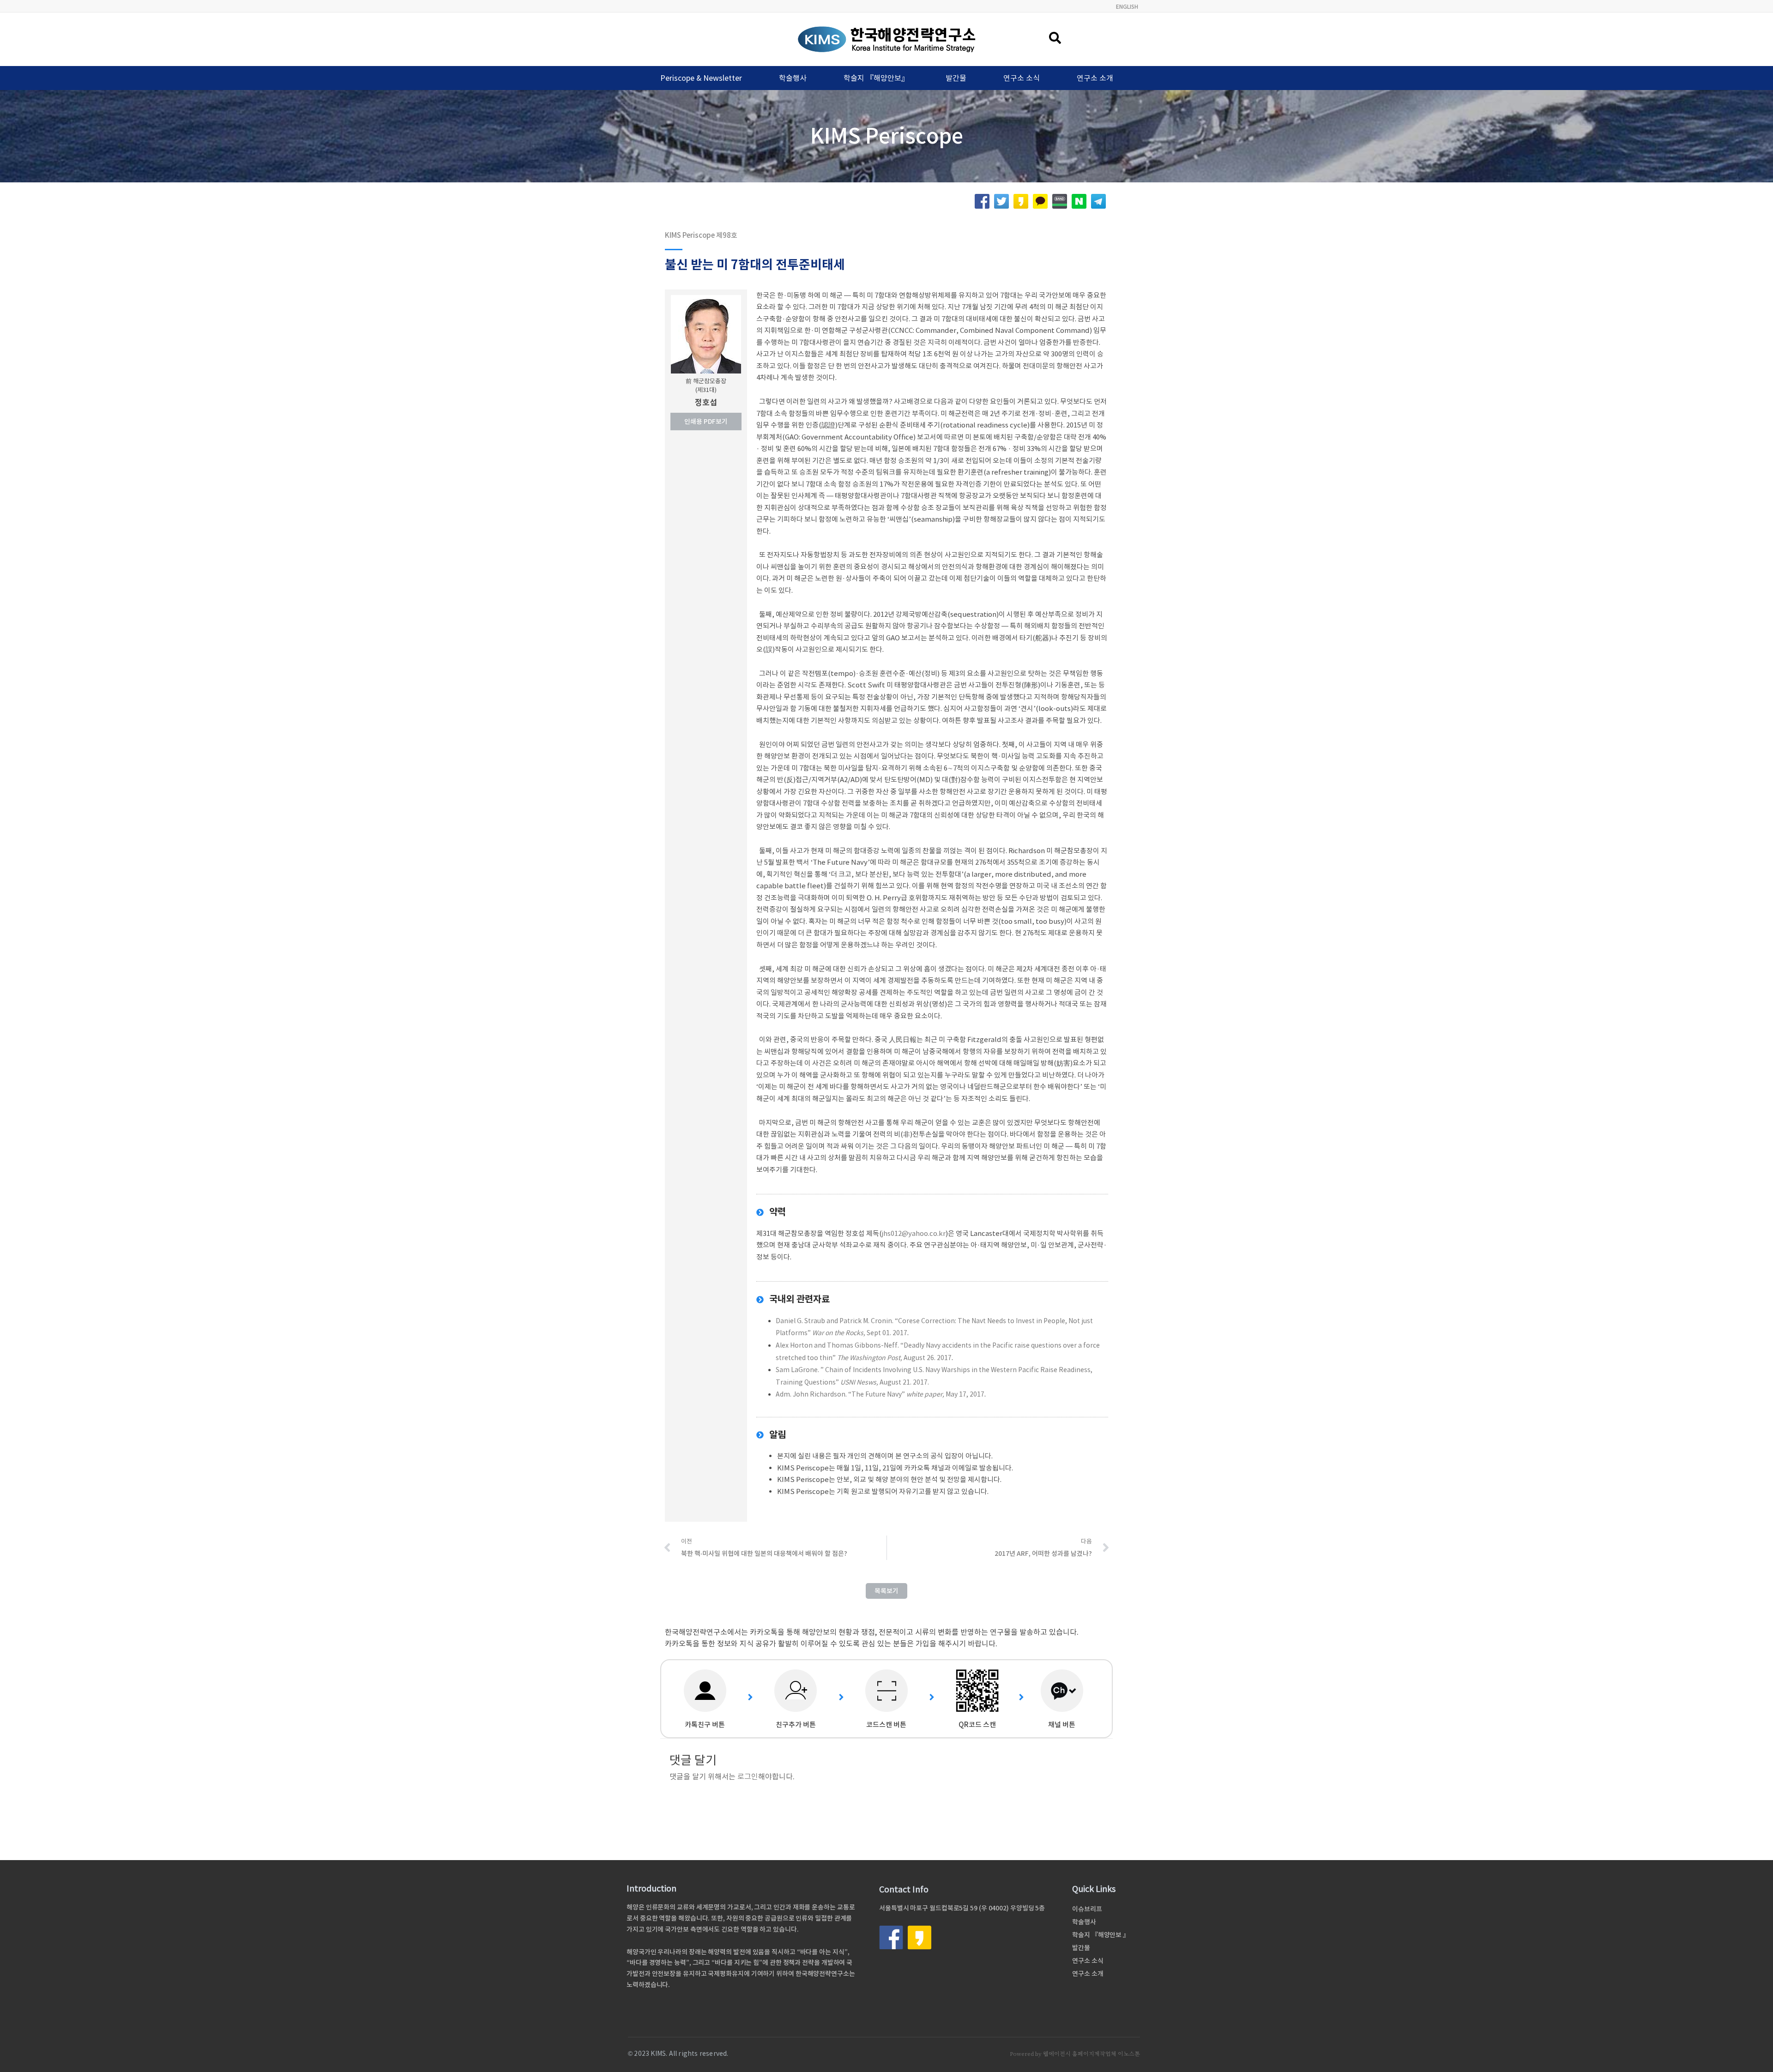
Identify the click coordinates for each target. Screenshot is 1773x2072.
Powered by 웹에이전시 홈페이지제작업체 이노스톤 (1075, 2054)
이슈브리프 (1087, 1909)
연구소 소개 (1095, 78)
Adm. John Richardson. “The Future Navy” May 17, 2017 (880, 1394)
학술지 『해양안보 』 (1101, 1935)
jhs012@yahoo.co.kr (914, 1233)
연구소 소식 (1022, 78)
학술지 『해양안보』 (876, 78)
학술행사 (793, 78)
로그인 (748, 1777)
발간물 (956, 78)
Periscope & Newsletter (701, 78)
